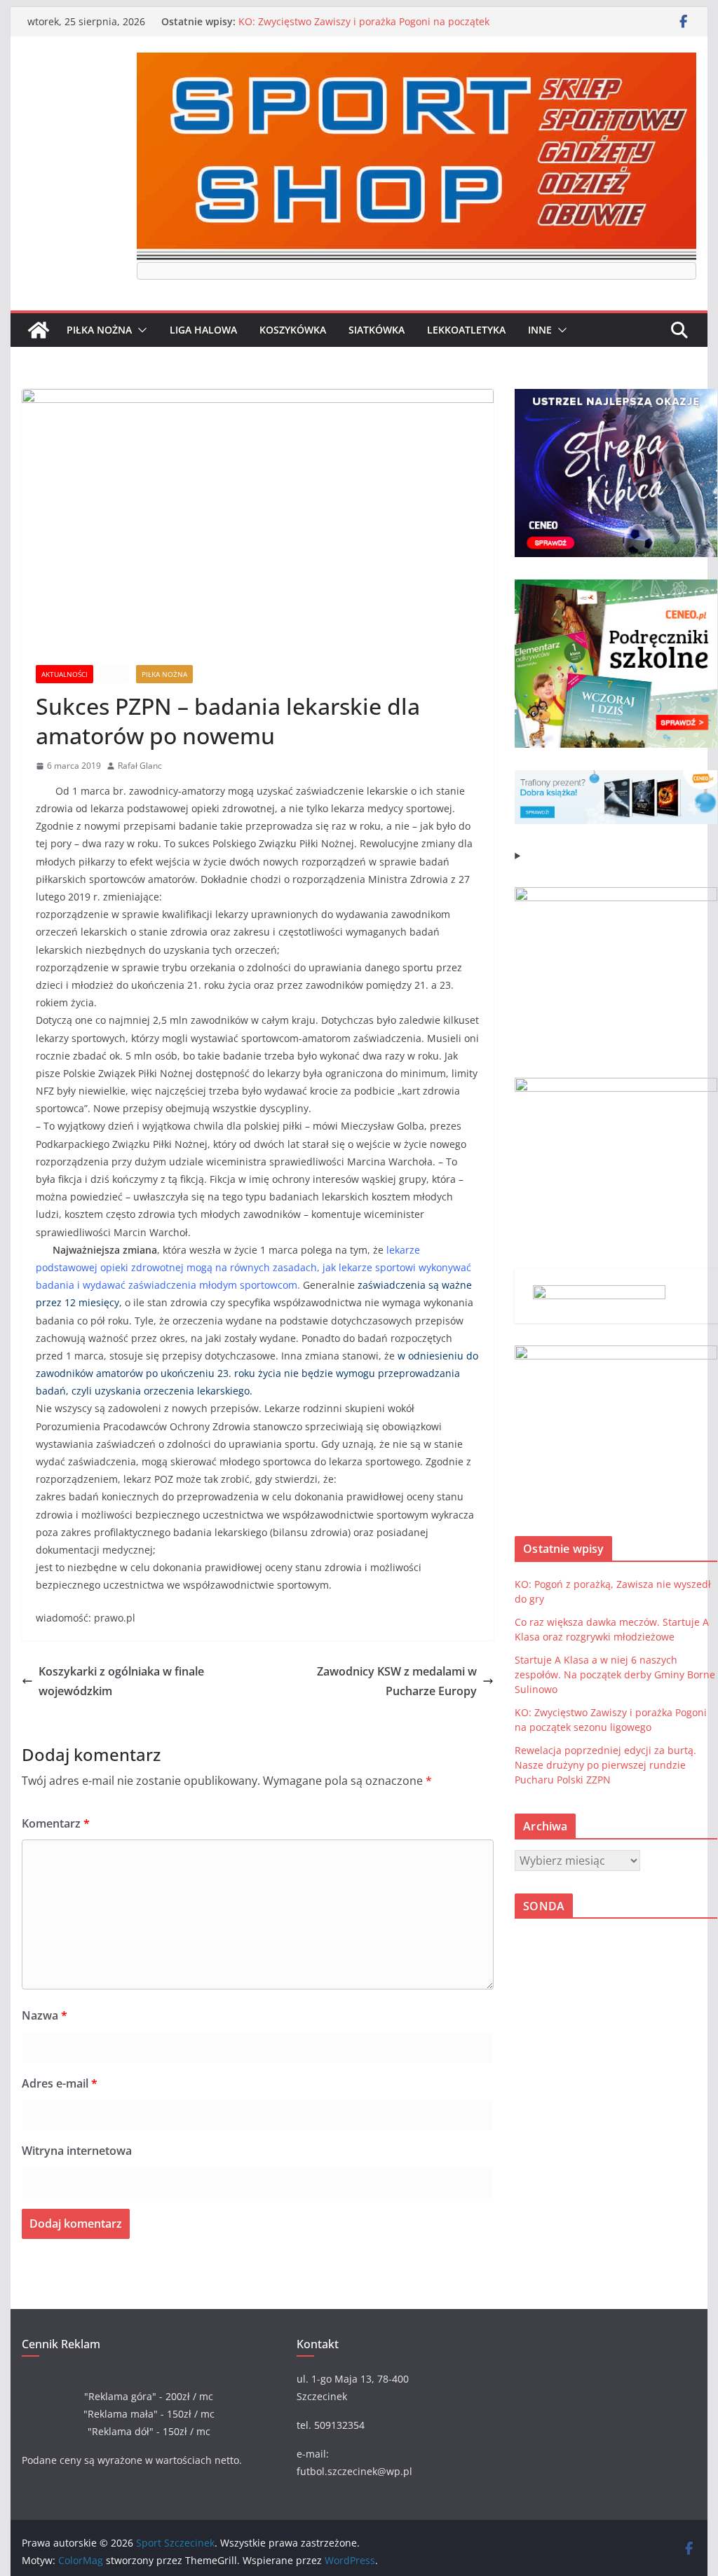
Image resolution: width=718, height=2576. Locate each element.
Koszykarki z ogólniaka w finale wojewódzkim (121, 1681)
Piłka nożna (99, 330)
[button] (140, 330)
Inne (540, 330)
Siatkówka (377, 330)
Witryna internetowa (77, 2151)
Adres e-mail (60, 2083)
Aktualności (65, 674)
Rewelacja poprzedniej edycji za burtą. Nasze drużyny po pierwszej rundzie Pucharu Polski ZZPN (605, 1765)
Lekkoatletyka (466, 330)
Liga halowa (203, 330)
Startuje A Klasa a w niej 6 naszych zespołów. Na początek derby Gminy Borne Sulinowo (615, 1674)
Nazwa (45, 2015)
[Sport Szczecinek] (39, 330)
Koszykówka (293, 330)
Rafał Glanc (140, 766)
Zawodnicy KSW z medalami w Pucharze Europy (397, 1681)
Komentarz (56, 1823)
